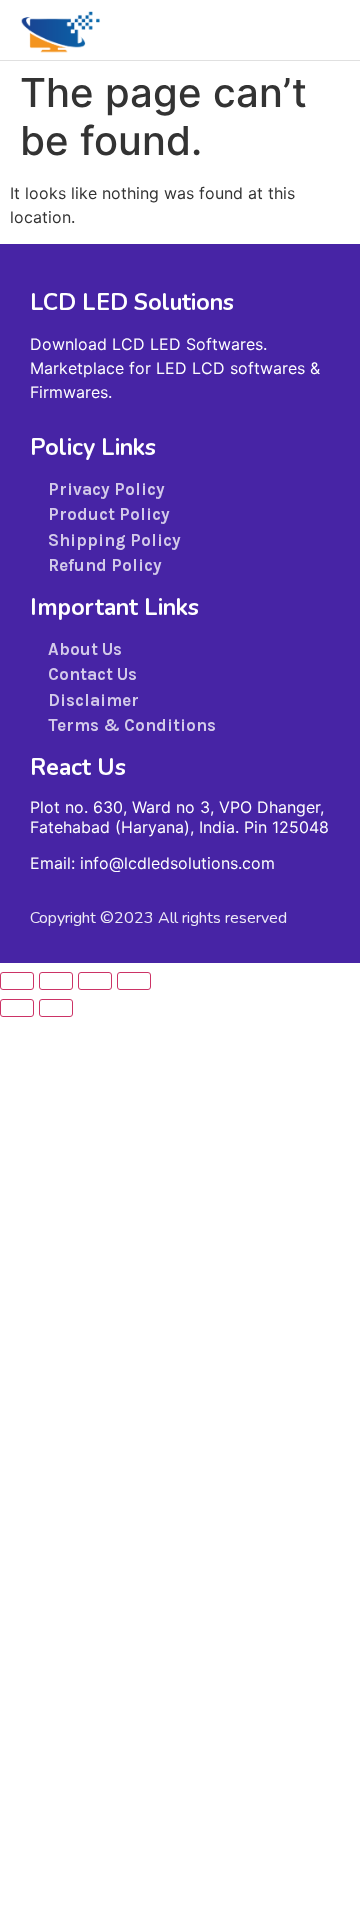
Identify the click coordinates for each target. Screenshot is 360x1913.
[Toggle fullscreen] (56, 981)
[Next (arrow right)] (56, 1008)
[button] (325, 30)
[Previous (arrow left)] (17, 1008)
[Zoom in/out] (17, 981)
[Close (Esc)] (134, 981)
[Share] (95, 981)
